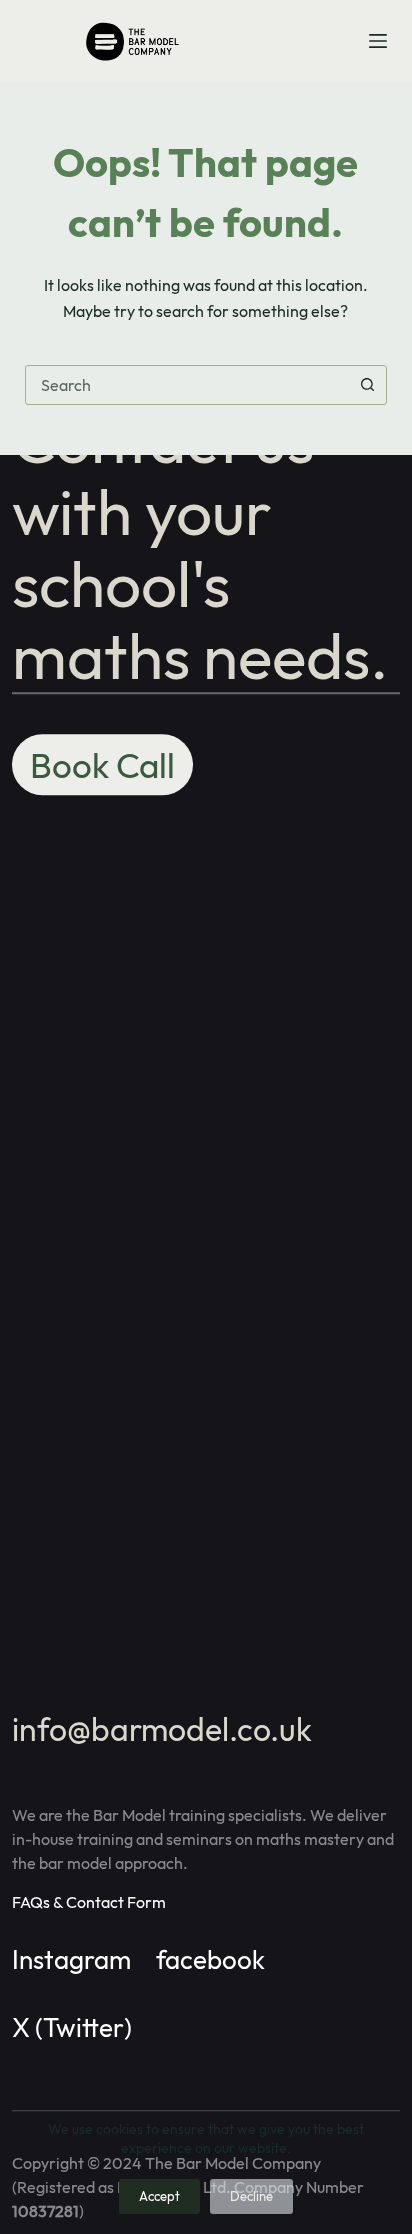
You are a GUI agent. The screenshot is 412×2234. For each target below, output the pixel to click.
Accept (159, 2196)
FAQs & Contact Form (89, 1902)
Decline (251, 2196)
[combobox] (187, 385)
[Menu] (378, 41)
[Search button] (367, 385)
